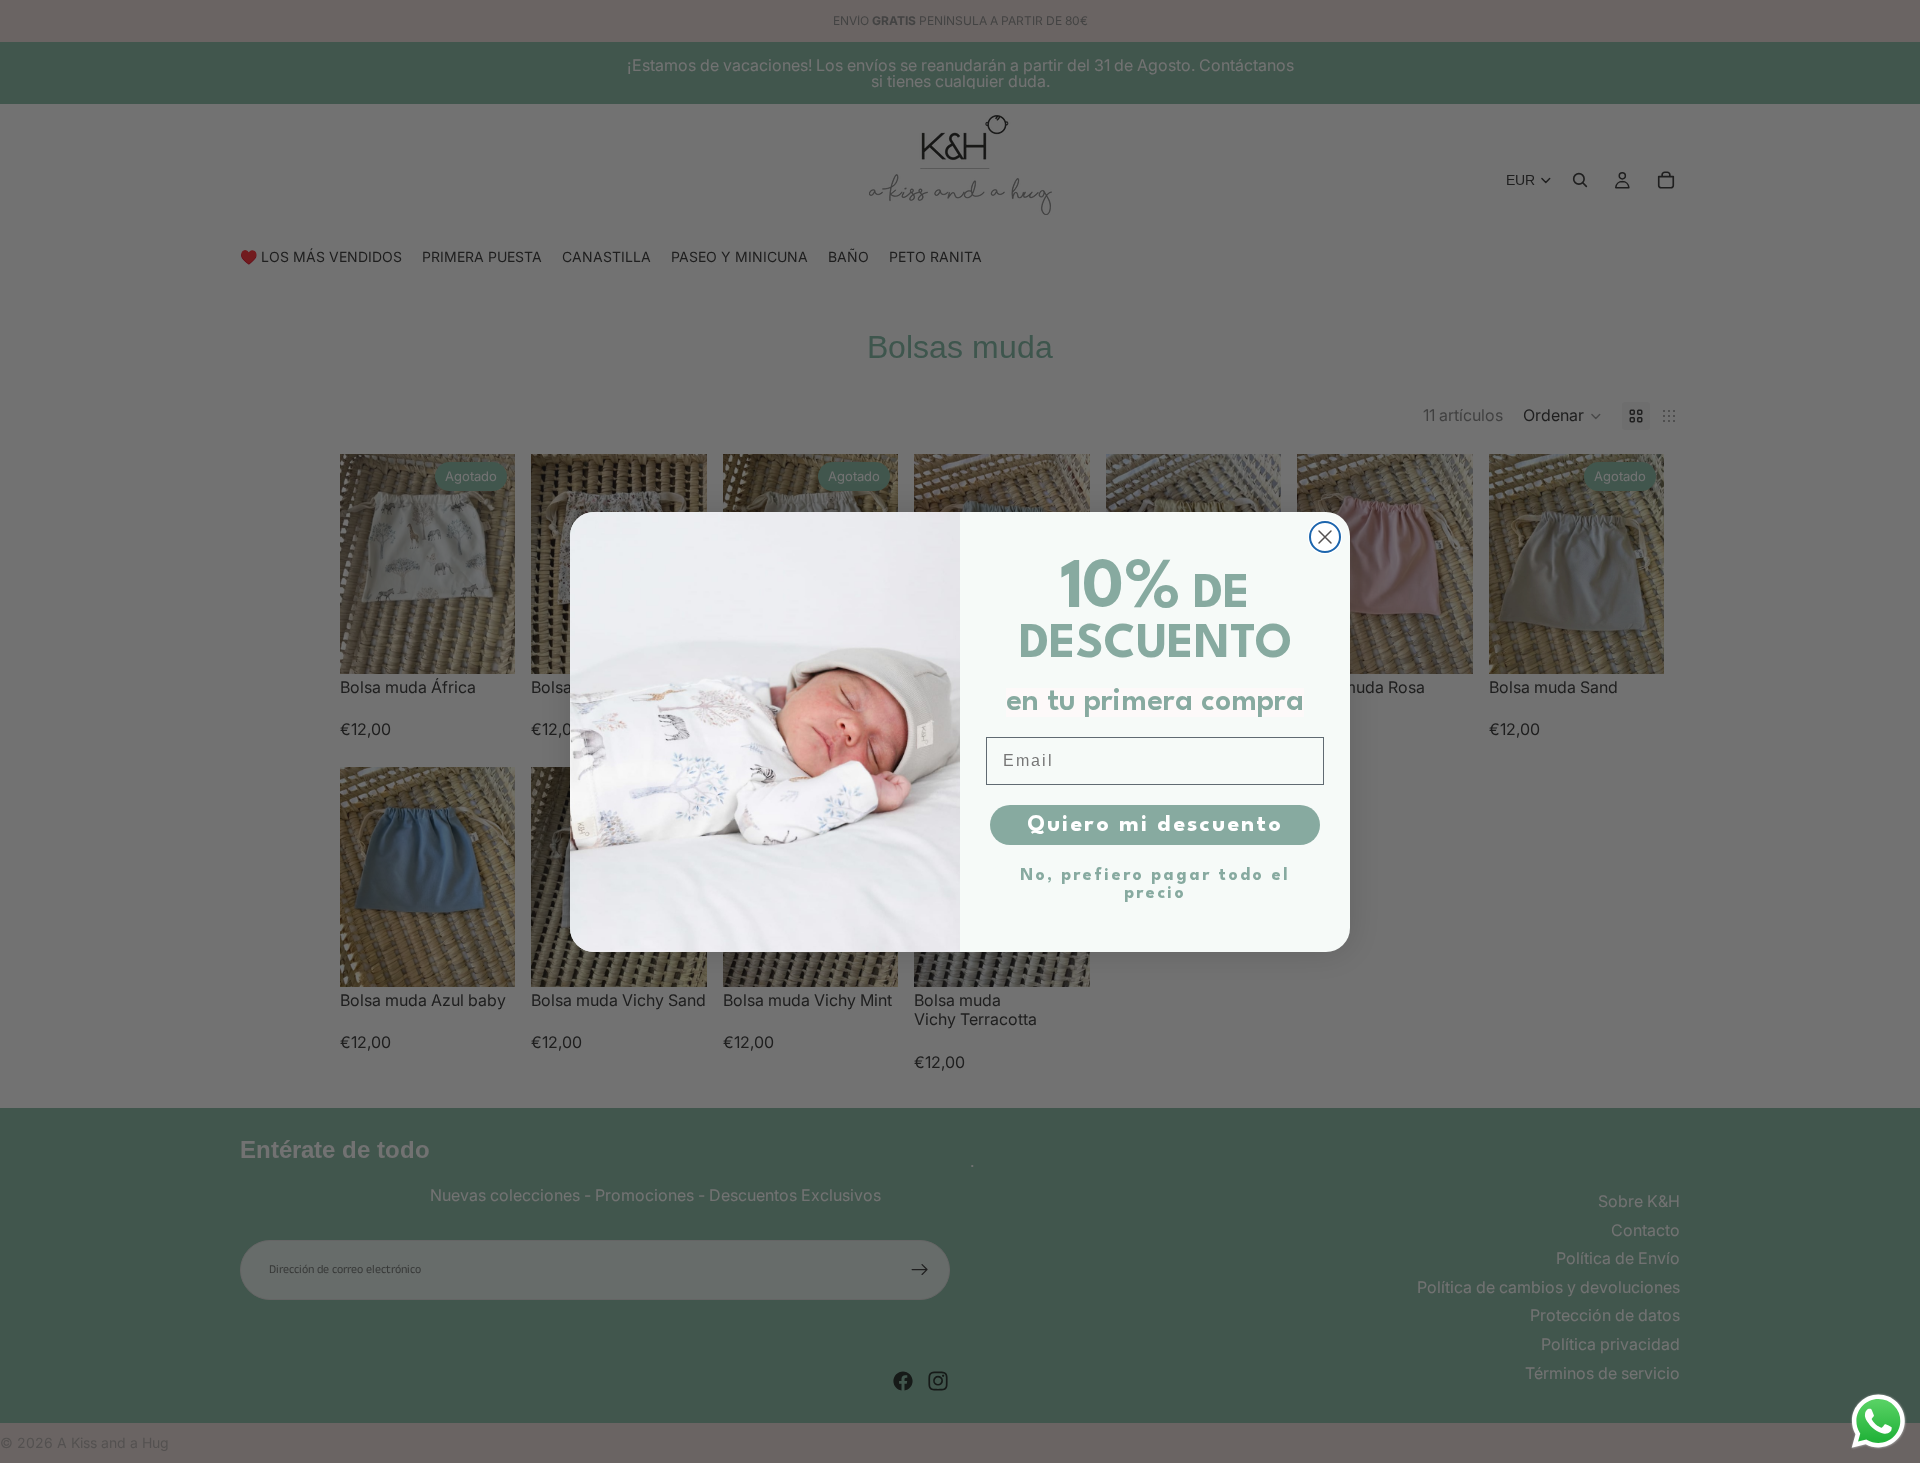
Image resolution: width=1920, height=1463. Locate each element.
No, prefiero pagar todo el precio (1155, 884)
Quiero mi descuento (1155, 825)
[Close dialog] (1325, 537)
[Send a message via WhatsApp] (1878, 1421)
